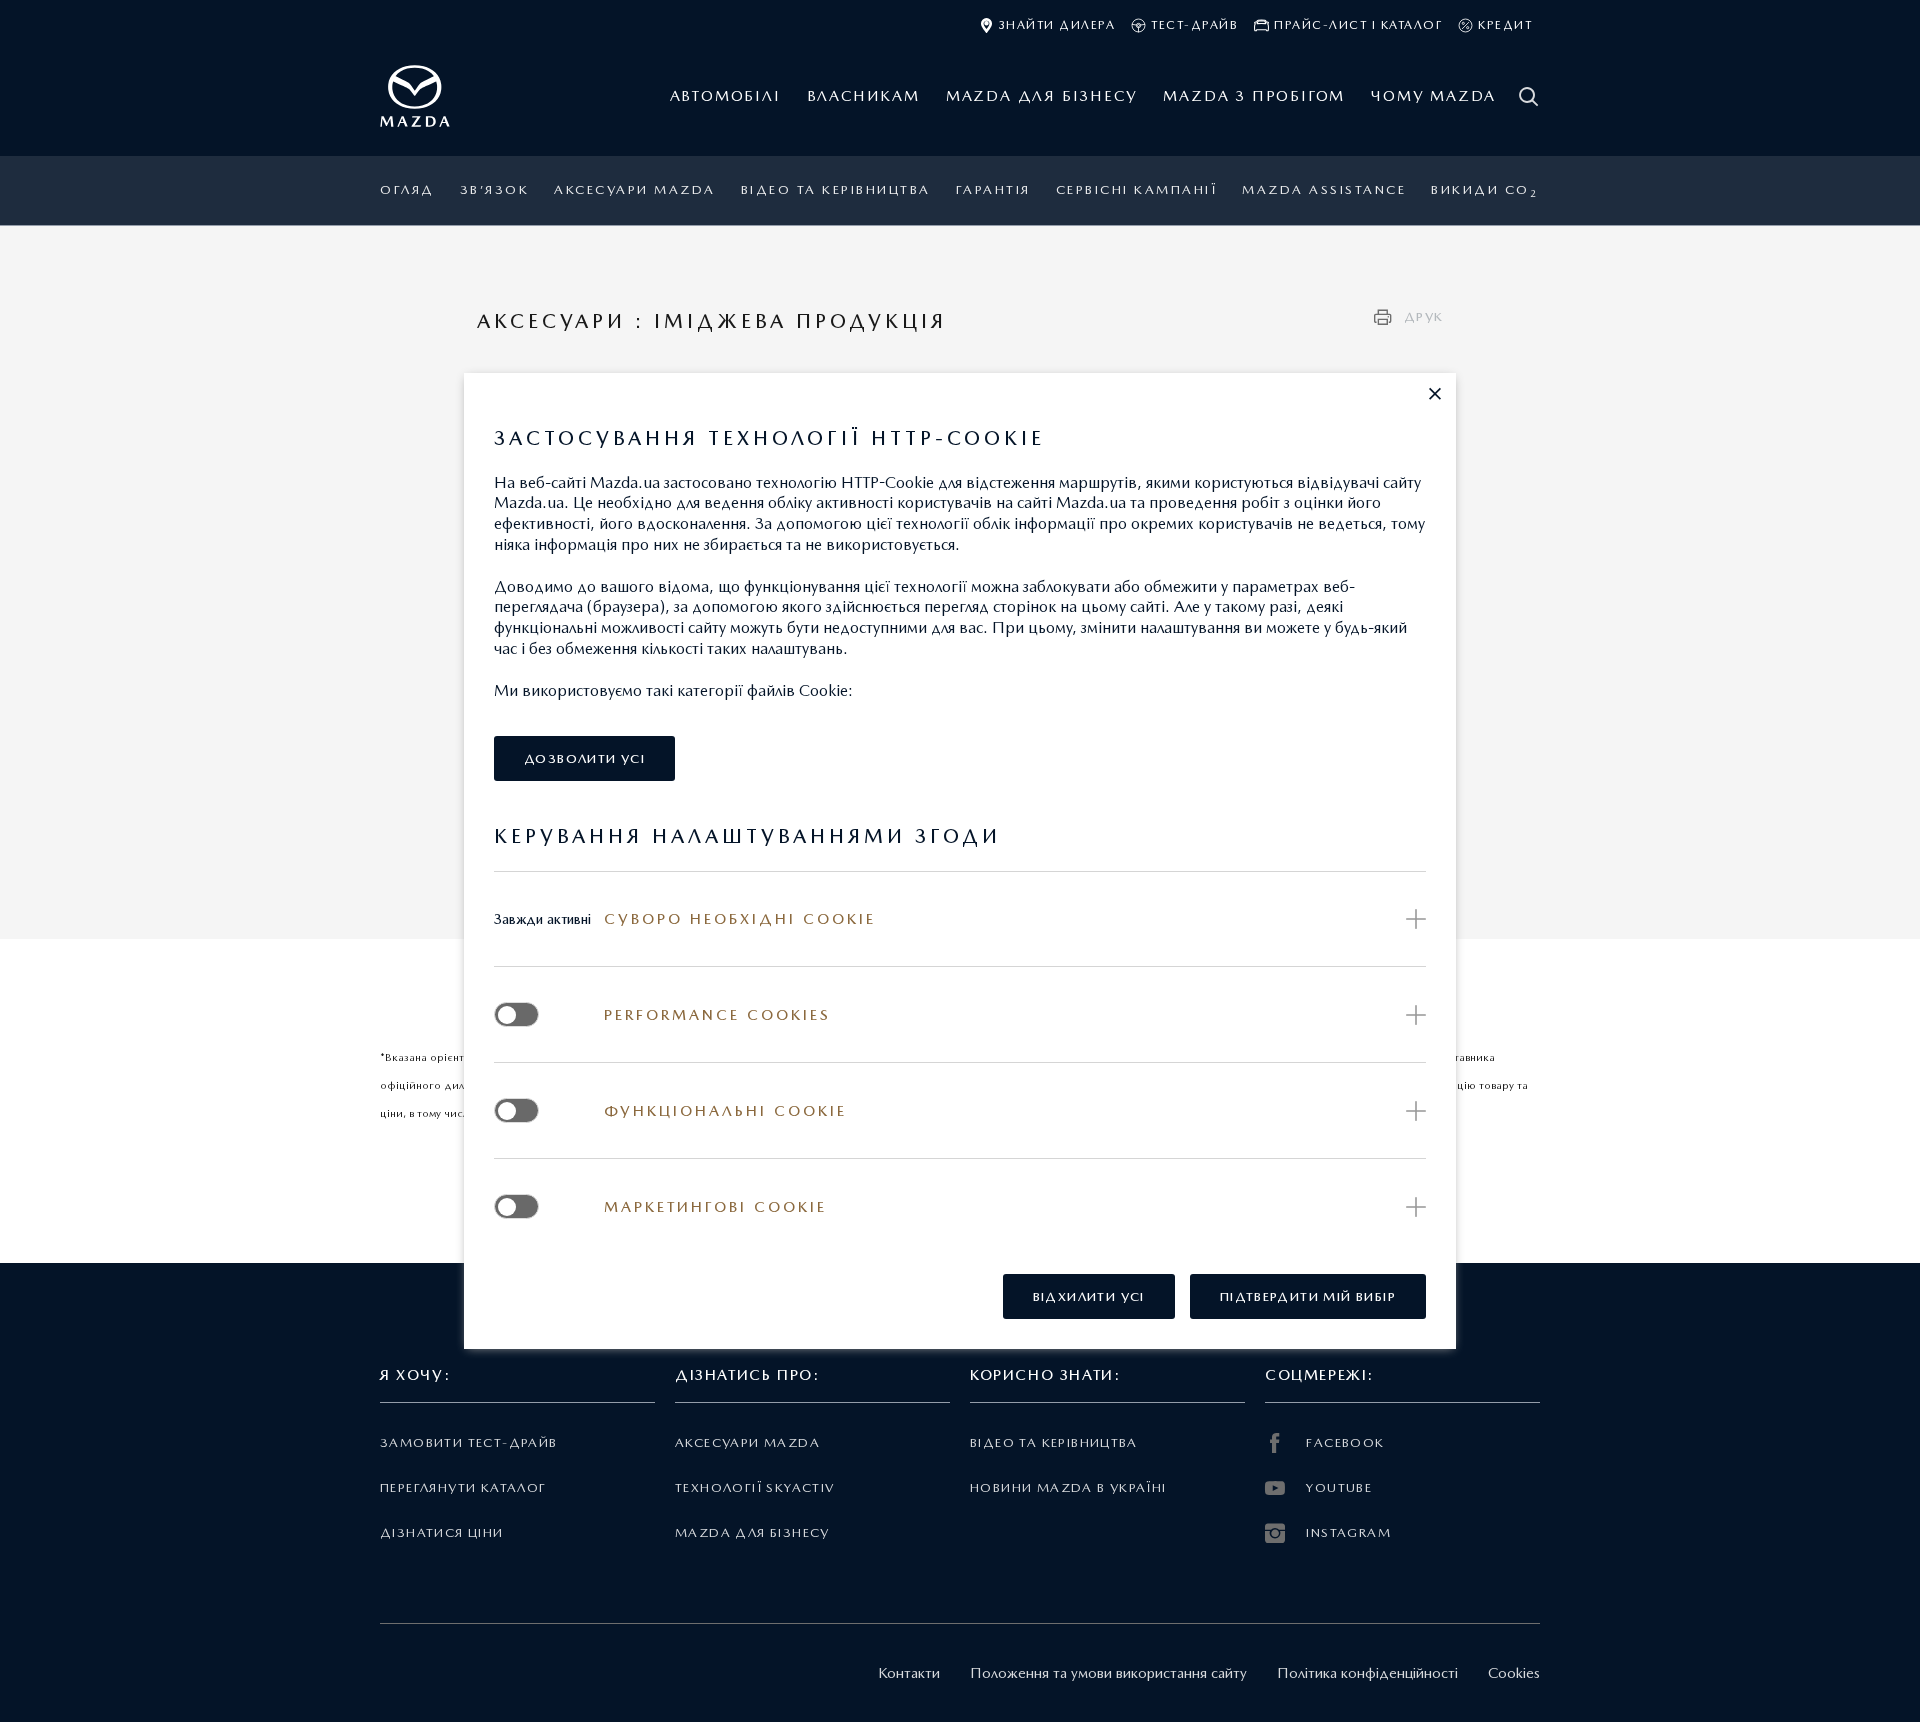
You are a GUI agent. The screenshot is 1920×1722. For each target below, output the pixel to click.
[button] (1435, 394)
